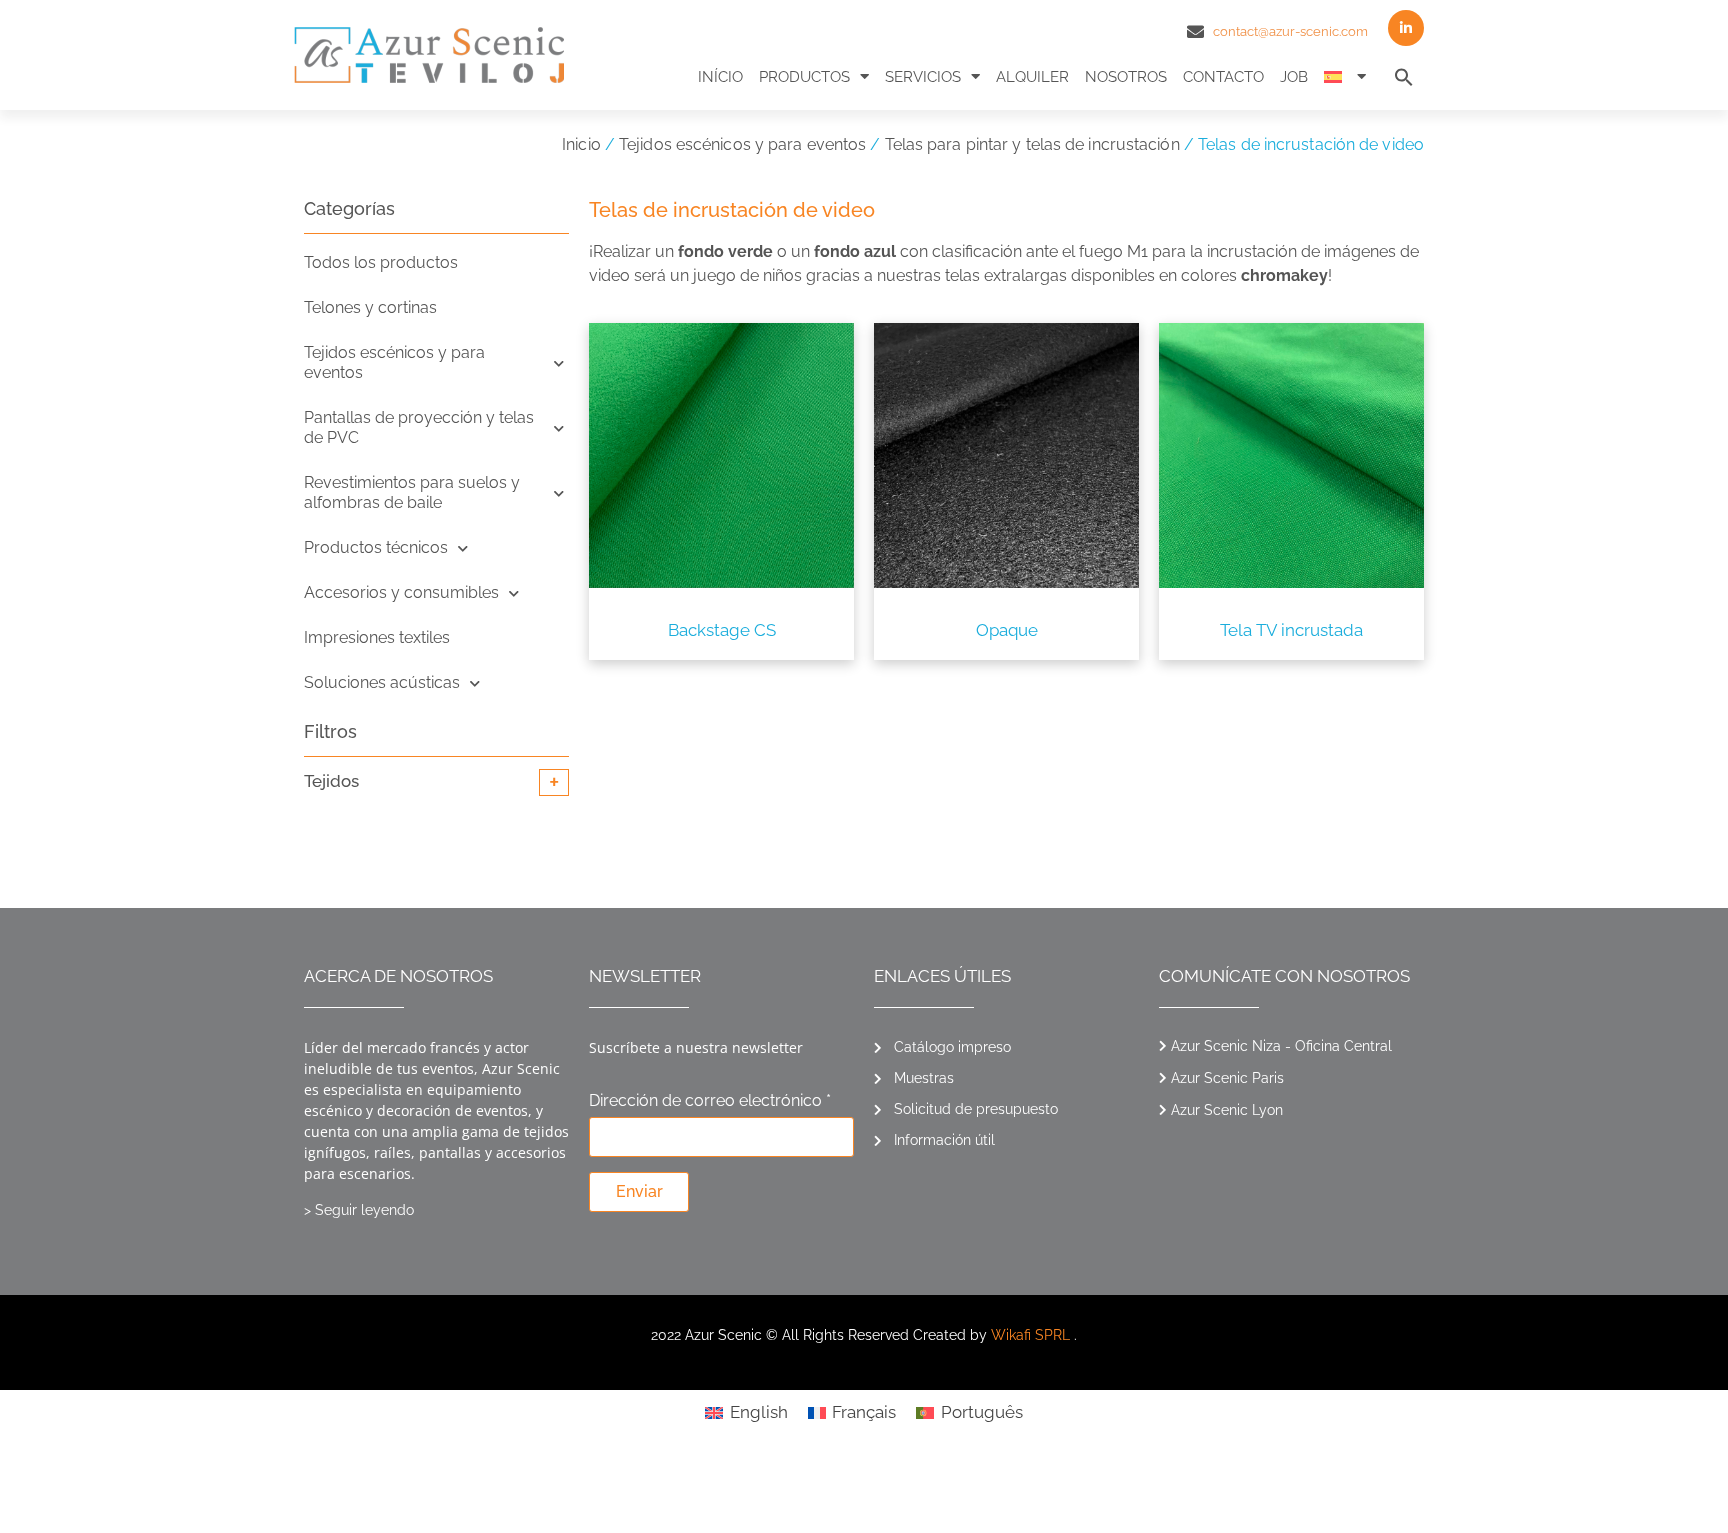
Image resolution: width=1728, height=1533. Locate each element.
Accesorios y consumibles (401, 592)
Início (720, 77)
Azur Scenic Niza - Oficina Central (1281, 1046)
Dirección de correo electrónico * (710, 1101)
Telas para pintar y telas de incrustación (1032, 144)
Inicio (581, 144)
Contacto (1223, 77)
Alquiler (1032, 77)
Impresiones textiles (377, 637)
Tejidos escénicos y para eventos (742, 144)
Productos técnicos (376, 547)
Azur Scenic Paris (1227, 1078)
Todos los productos (381, 262)
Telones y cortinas (370, 307)
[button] (1404, 77)
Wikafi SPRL (1030, 1335)
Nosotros (1126, 77)
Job (1294, 77)
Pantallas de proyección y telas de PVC (419, 427)
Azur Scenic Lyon (1227, 1110)
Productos (804, 77)
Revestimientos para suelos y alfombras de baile (412, 492)
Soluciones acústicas (382, 682)
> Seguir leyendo (359, 1210)
